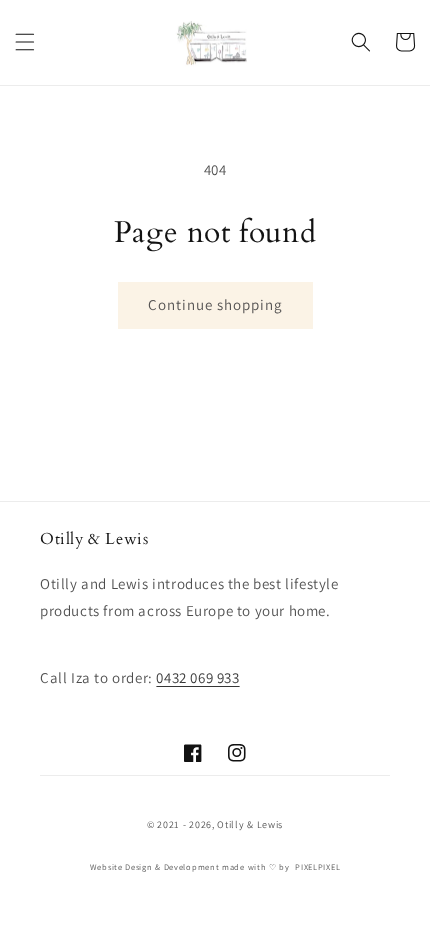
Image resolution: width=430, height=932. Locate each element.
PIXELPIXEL (317, 866)
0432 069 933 (197, 677)
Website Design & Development (155, 866)
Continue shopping (215, 304)
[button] (25, 42)
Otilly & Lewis (250, 824)
